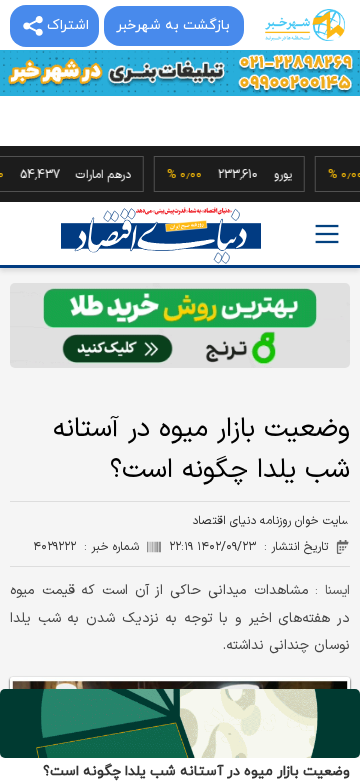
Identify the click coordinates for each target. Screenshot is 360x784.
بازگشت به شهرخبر (173, 25)
